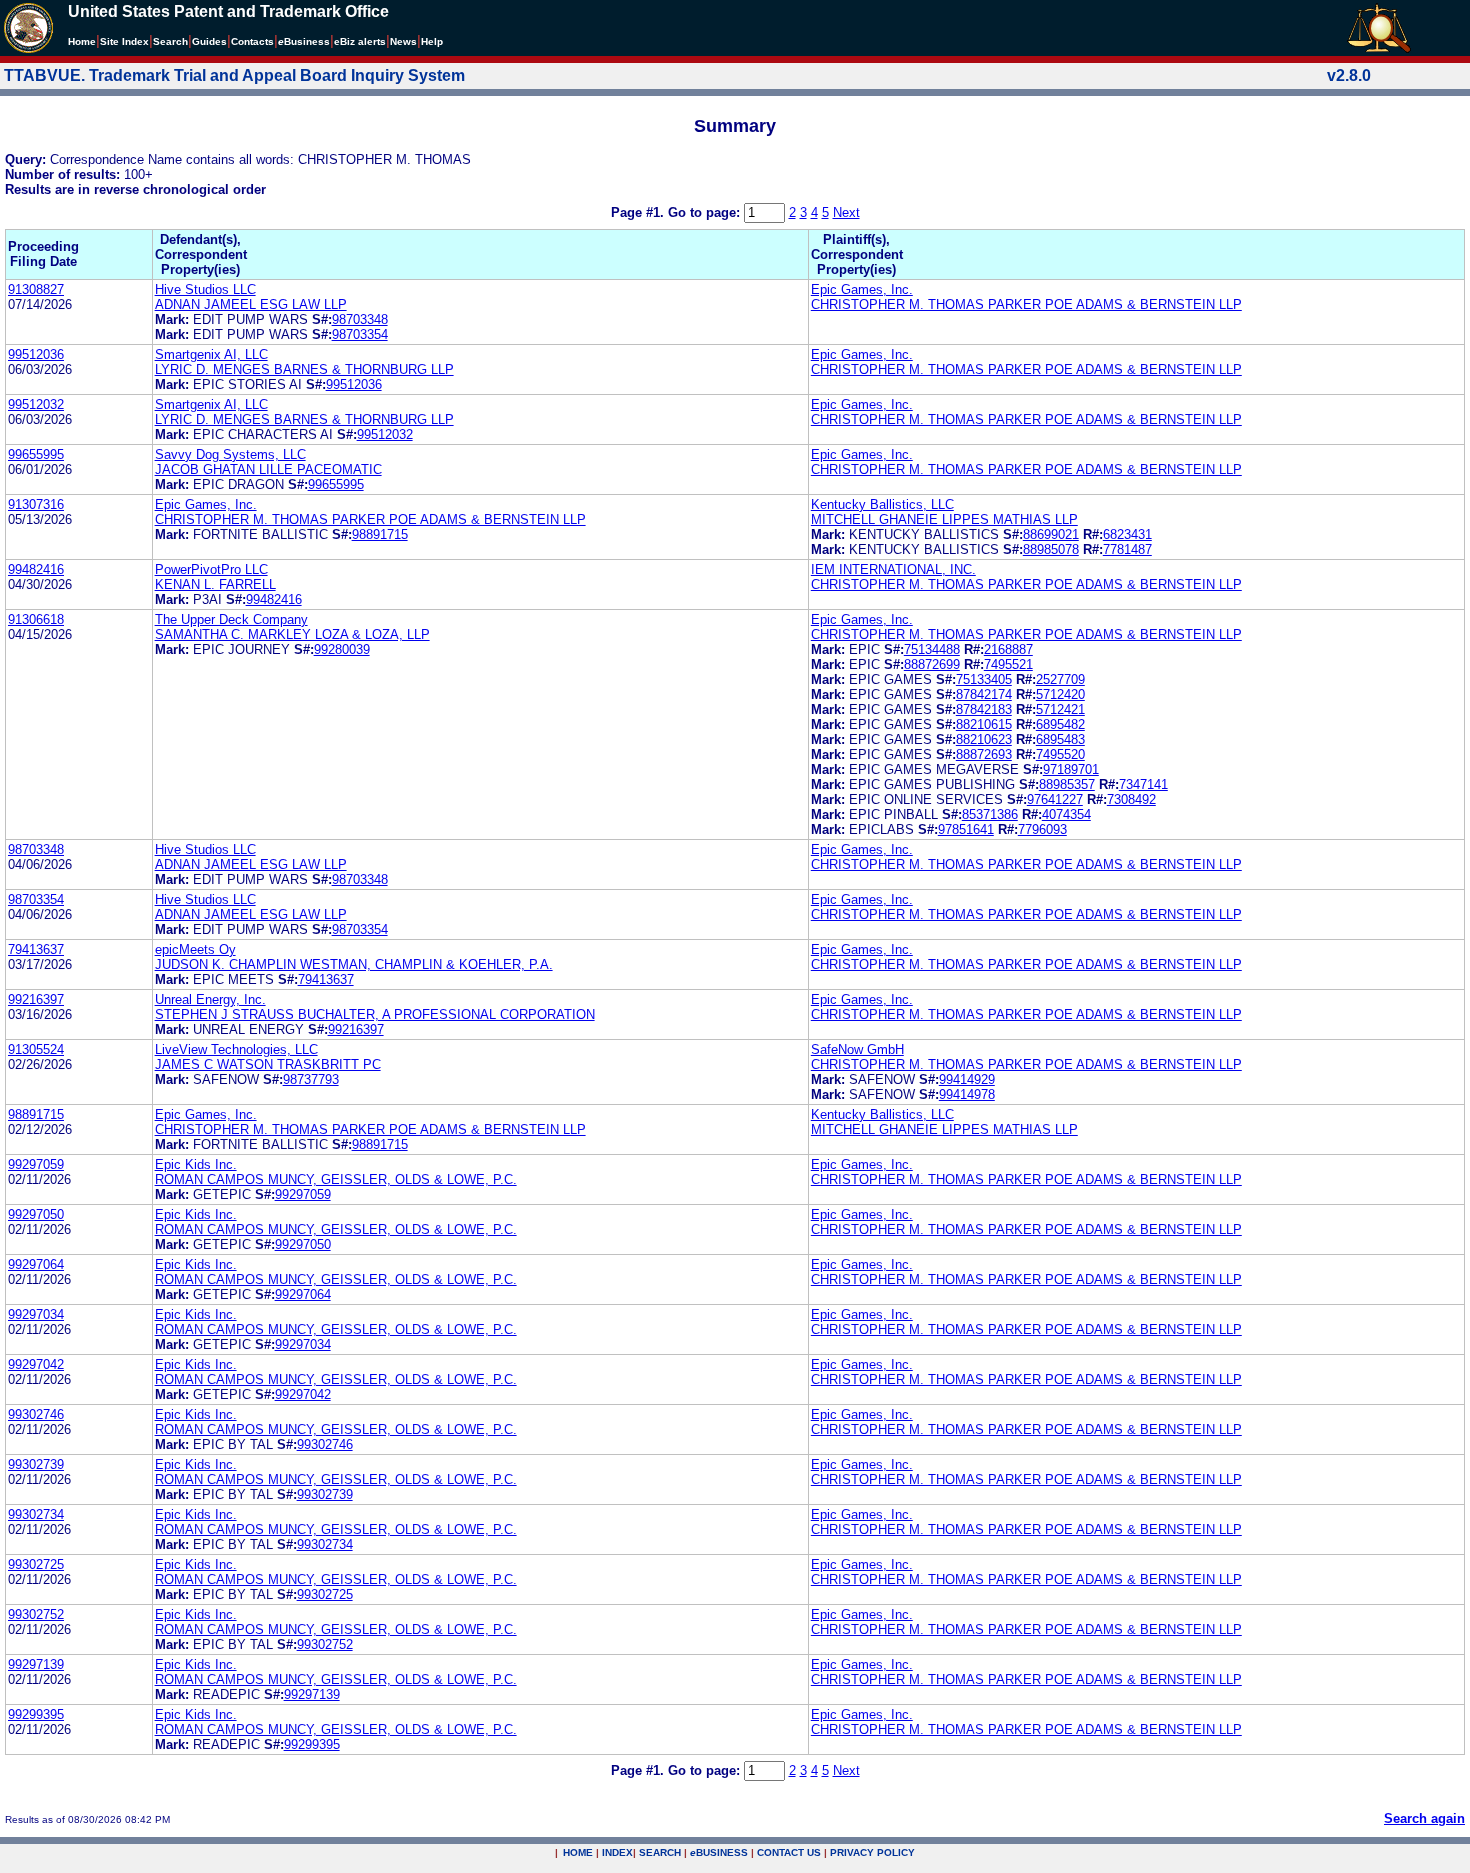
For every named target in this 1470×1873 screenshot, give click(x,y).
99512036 (36, 354)
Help (432, 41)
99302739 (36, 1464)
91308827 (36, 289)
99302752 (36, 1614)
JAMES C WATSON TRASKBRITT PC (268, 1064)
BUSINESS (719, 1852)
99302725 (36, 1564)
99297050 (36, 1214)
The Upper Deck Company (231, 619)
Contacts (252, 41)
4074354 (1066, 814)
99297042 (36, 1364)
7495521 (1008, 664)
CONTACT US (789, 1852)
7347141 (1143, 784)
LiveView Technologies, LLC (236, 1049)
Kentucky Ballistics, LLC (882, 504)
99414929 (967, 1079)
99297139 (36, 1664)
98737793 (311, 1079)
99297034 (36, 1314)
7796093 (1042, 829)
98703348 (360, 319)
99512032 (36, 404)
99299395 (36, 1714)
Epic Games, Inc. (862, 289)
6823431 (1127, 534)
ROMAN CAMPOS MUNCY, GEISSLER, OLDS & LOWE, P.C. (336, 1179)
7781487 (1127, 549)
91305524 (36, 1049)
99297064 (36, 1264)
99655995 (36, 454)
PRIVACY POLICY (872, 1852)
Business (304, 41)
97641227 (1055, 799)
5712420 (1060, 694)
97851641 (966, 829)
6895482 (1060, 724)
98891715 (380, 534)
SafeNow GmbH (857, 1049)
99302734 (36, 1514)
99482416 (36, 569)
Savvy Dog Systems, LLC (230, 454)
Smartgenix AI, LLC (211, 354)
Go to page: (706, 212)
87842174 (984, 694)
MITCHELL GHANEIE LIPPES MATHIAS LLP (944, 519)
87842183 (984, 709)
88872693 (984, 754)
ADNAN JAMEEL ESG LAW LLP (251, 304)
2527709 (1060, 679)
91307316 (36, 504)
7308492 (1131, 799)
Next (846, 212)
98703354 (360, 334)
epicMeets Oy (195, 949)
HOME (578, 1852)
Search (170, 41)
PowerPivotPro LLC (211, 569)
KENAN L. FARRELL (215, 584)
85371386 (990, 814)
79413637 (36, 949)
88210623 (984, 739)
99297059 (36, 1164)
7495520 (1060, 754)
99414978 (967, 1094)
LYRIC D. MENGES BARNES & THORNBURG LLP (304, 369)
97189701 (1071, 769)
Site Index (124, 41)
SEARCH (660, 1852)
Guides (209, 41)
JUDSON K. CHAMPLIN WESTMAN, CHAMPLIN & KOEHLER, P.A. (354, 964)
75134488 (932, 649)
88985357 (1067, 784)
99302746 (36, 1414)
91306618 (36, 619)
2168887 (1008, 649)
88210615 (984, 724)
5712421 (1060, 709)
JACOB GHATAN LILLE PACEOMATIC (268, 469)
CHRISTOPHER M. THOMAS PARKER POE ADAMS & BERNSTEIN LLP (1026, 304)
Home (82, 41)
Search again (1424, 1818)
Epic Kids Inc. (196, 1164)
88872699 (932, 664)
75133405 (984, 679)
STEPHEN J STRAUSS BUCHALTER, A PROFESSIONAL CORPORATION (375, 1014)
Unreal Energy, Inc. (210, 999)
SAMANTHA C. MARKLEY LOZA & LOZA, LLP (292, 634)
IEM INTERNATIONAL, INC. (893, 569)
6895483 (1060, 739)
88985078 (1051, 549)
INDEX (617, 1852)
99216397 (36, 999)
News (403, 41)
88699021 (1051, 534)
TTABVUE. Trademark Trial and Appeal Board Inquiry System (234, 75)
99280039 (342, 649)
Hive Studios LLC (205, 289)
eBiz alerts (360, 41)
